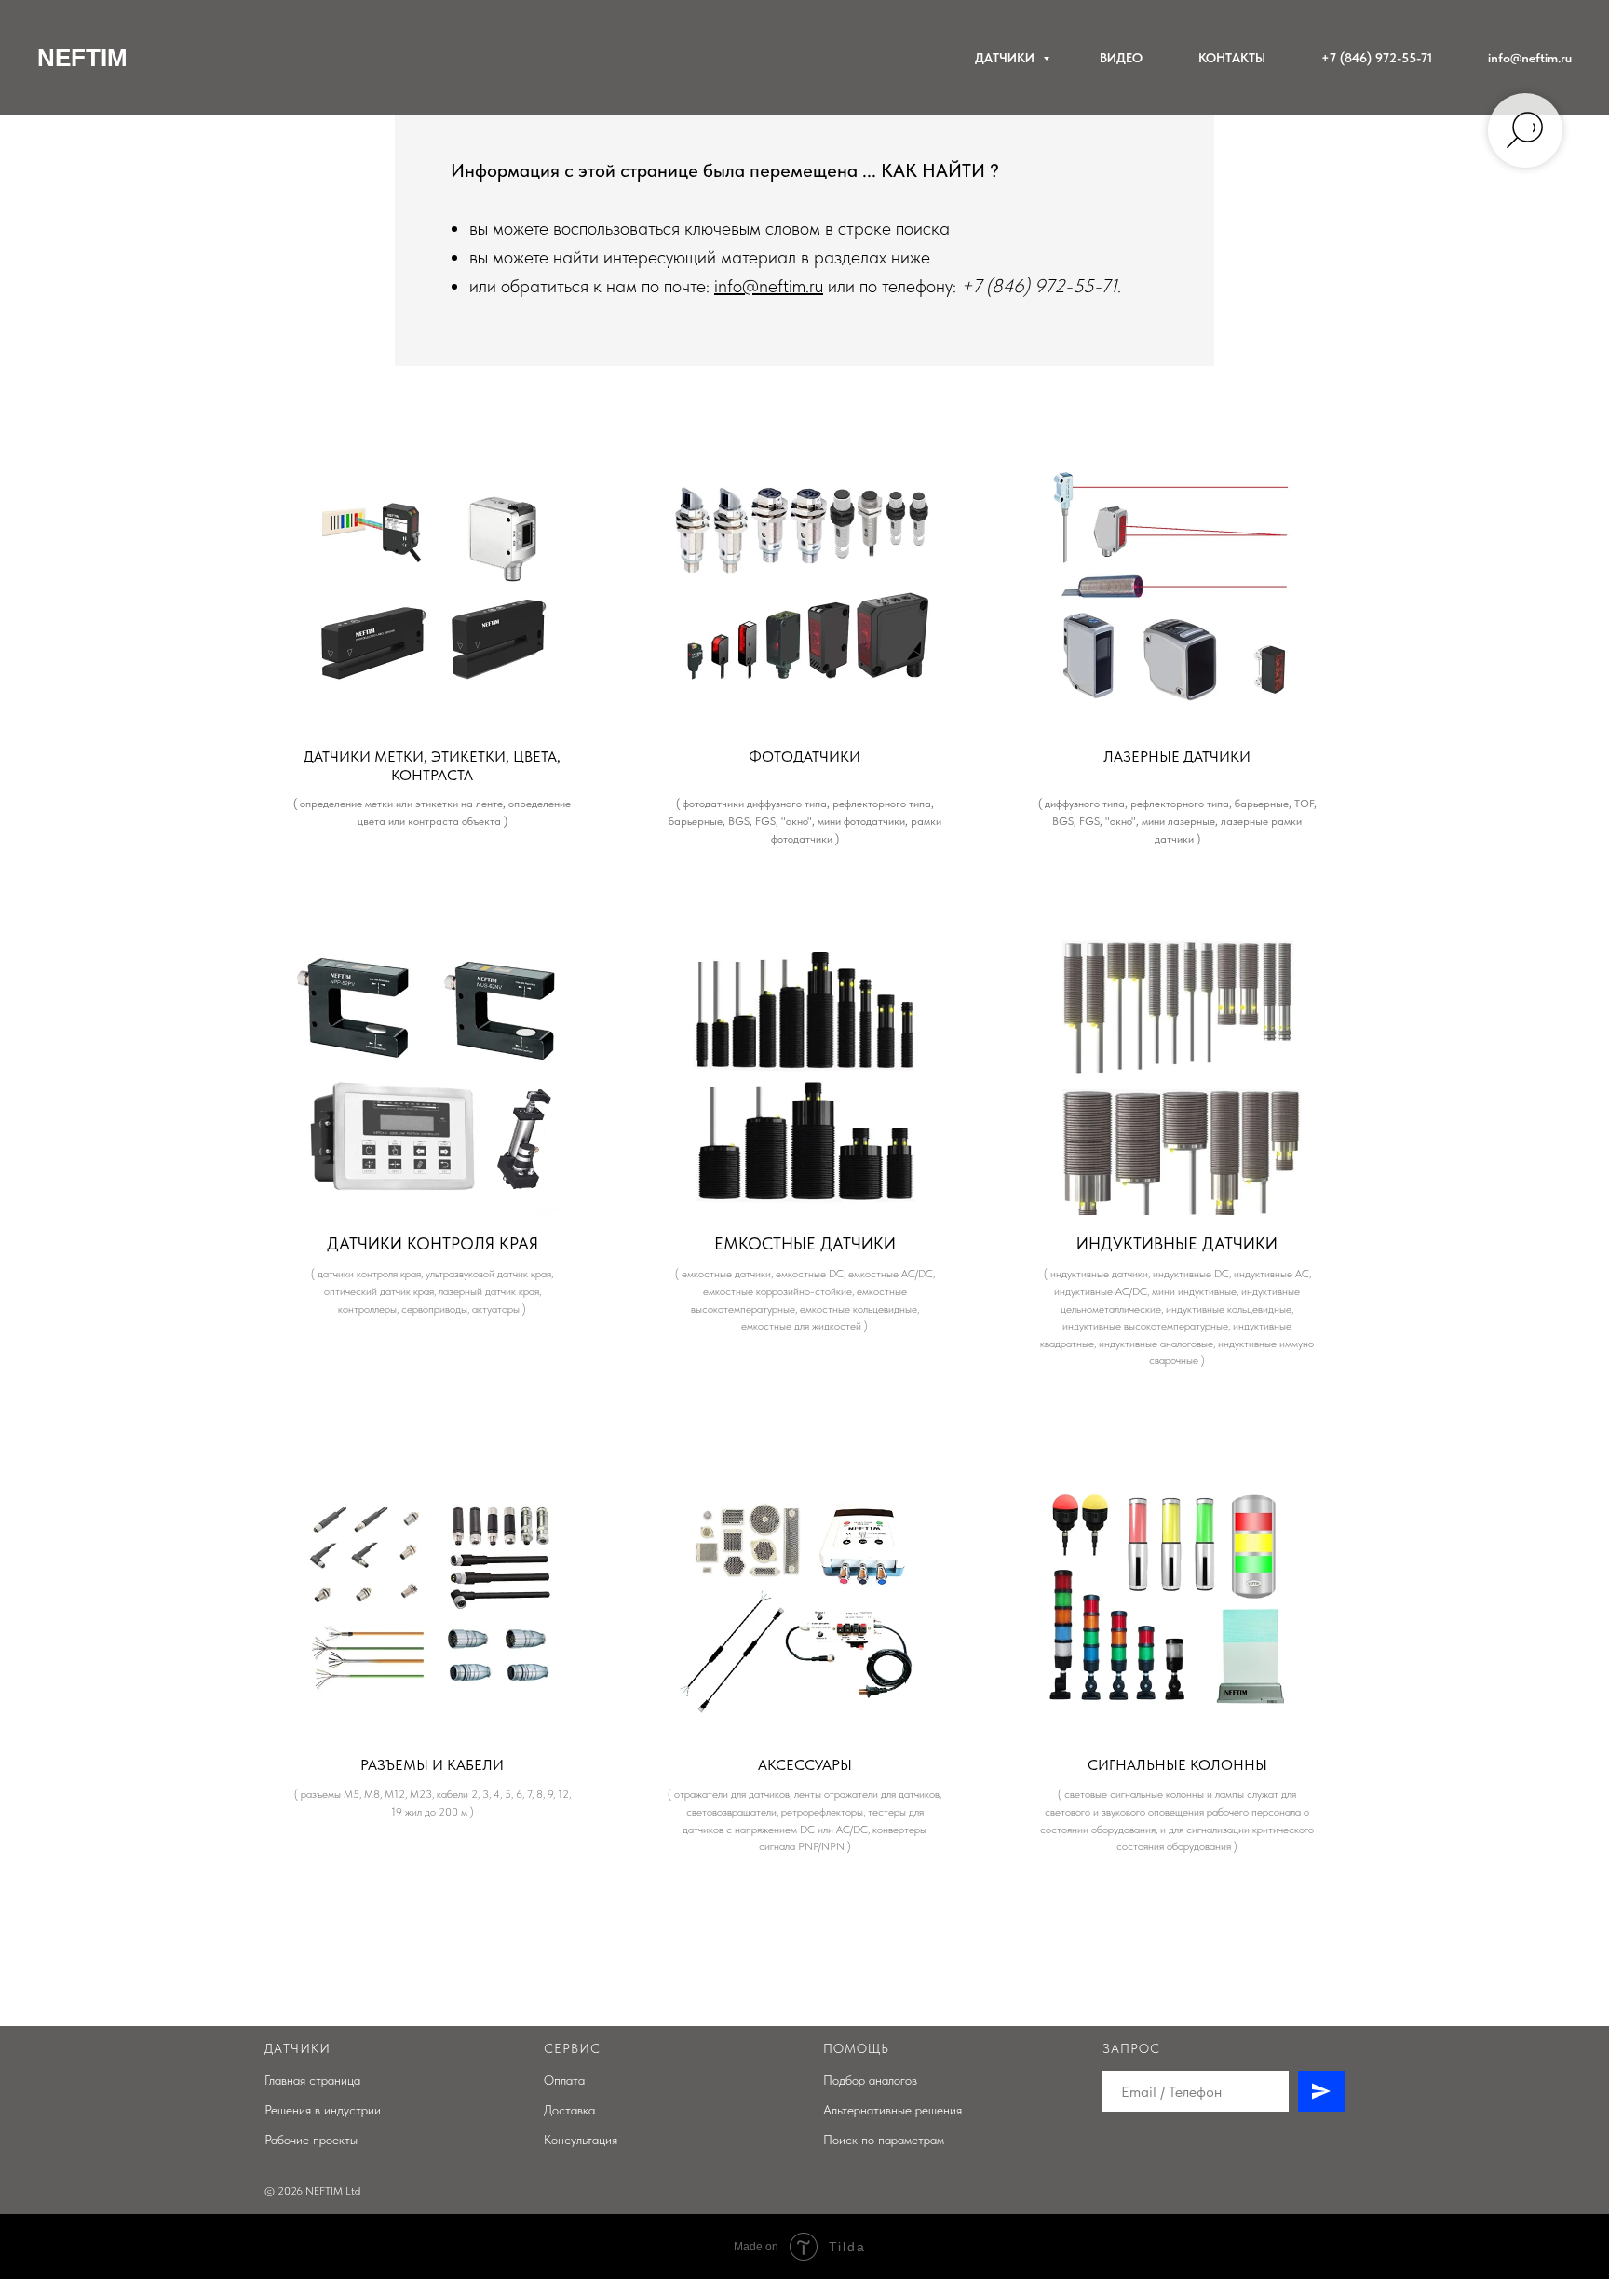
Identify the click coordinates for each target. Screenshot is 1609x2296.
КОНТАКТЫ (1232, 58)
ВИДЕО (1121, 58)
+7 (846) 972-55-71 (1377, 58)
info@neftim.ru (1530, 58)
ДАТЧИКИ (1007, 58)
